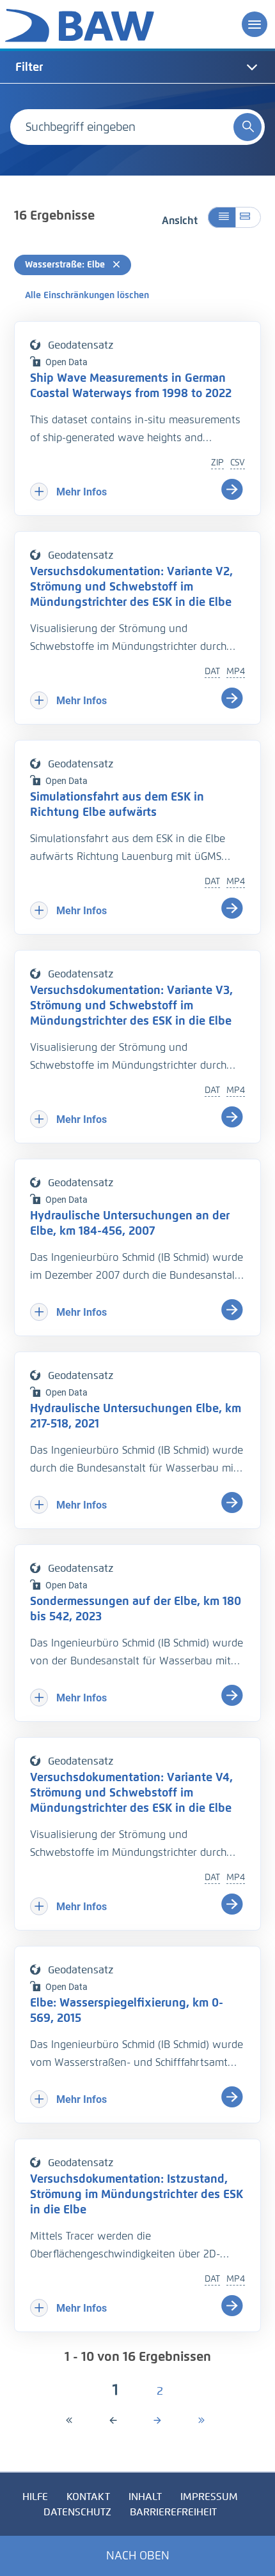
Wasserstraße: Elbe (66, 265)
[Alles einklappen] (222, 217)
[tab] (137, 67)
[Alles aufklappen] (248, 217)
